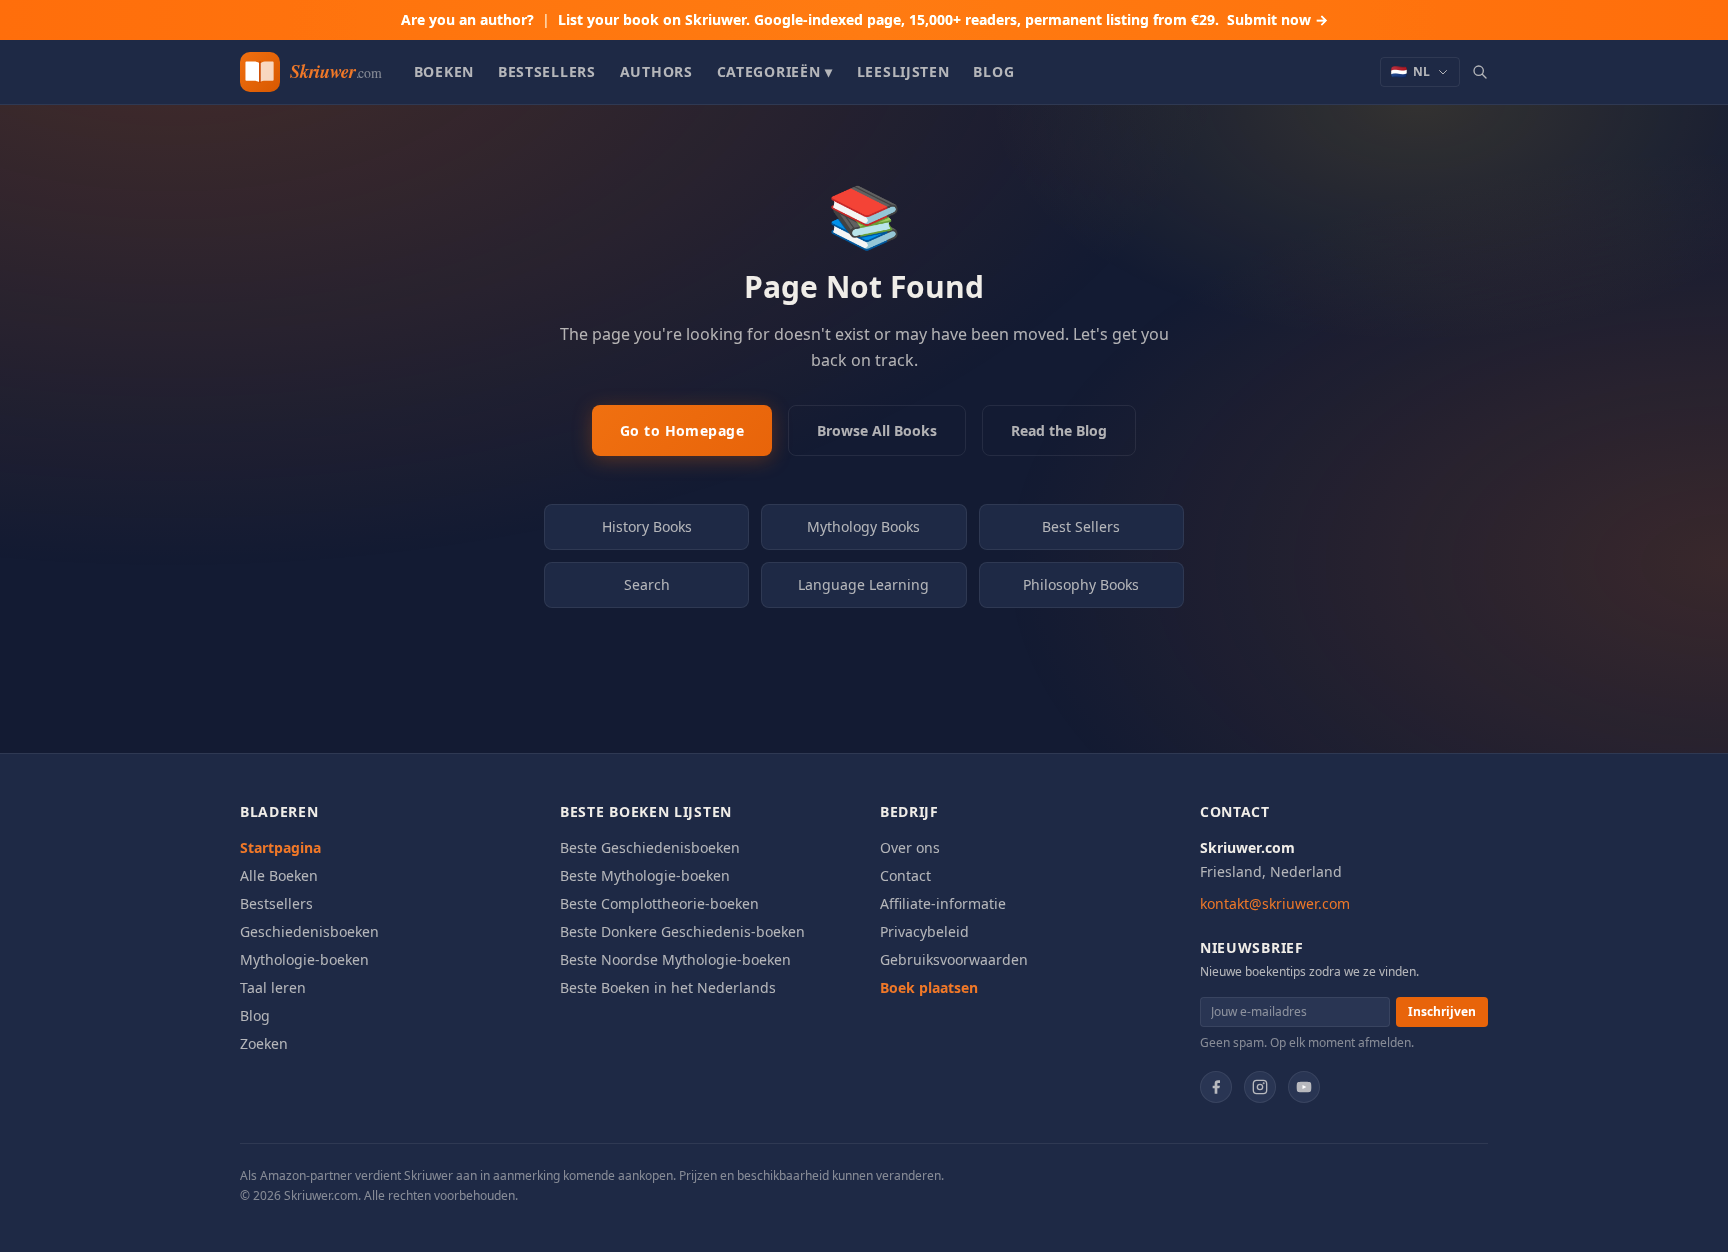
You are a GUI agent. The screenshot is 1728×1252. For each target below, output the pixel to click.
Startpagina (280, 847)
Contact (905, 875)
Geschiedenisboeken (309, 931)
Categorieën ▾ (775, 71)
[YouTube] (1304, 1087)
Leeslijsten (903, 71)
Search (647, 584)
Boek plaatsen (929, 987)
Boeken (444, 71)
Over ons (910, 847)
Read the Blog (1059, 430)
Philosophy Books (1081, 584)
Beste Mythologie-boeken (645, 875)
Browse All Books (877, 430)
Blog (993, 71)
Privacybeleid (924, 931)
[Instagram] (1260, 1087)
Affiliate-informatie (943, 903)
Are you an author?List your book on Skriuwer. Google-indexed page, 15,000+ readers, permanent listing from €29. (864, 19)
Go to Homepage (682, 430)
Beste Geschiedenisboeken (650, 847)
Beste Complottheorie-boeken (659, 903)
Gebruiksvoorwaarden (954, 959)
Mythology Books (863, 526)
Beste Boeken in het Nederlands (668, 987)
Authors (656, 71)
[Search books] (1480, 72)
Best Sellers (1081, 526)
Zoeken (264, 1043)
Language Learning (863, 584)
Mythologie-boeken (304, 959)
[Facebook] (1216, 1087)
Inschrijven (1442, 1011)
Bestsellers (547, 71)
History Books (647, 526)
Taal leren (273, 987)
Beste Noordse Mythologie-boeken (675, 959)
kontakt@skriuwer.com (1275, 903)
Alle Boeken (279, 875)
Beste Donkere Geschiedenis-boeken (682, 931)
